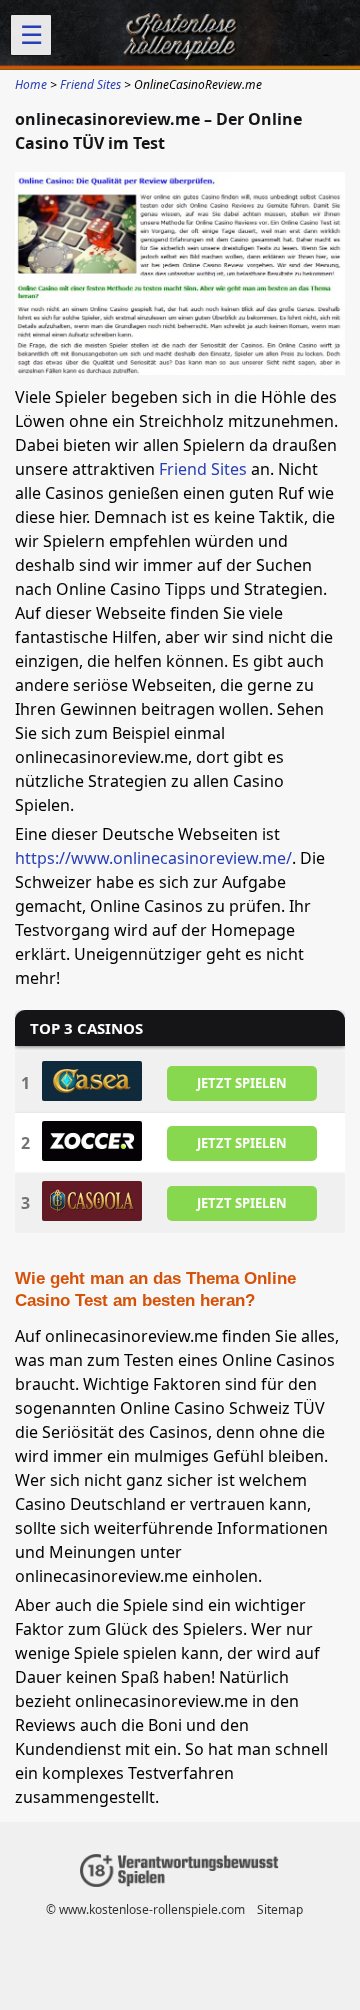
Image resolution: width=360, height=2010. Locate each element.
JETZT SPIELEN (242, 1083)
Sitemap (280, 1909)
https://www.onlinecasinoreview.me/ (153, 858)
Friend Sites (203, 469)
